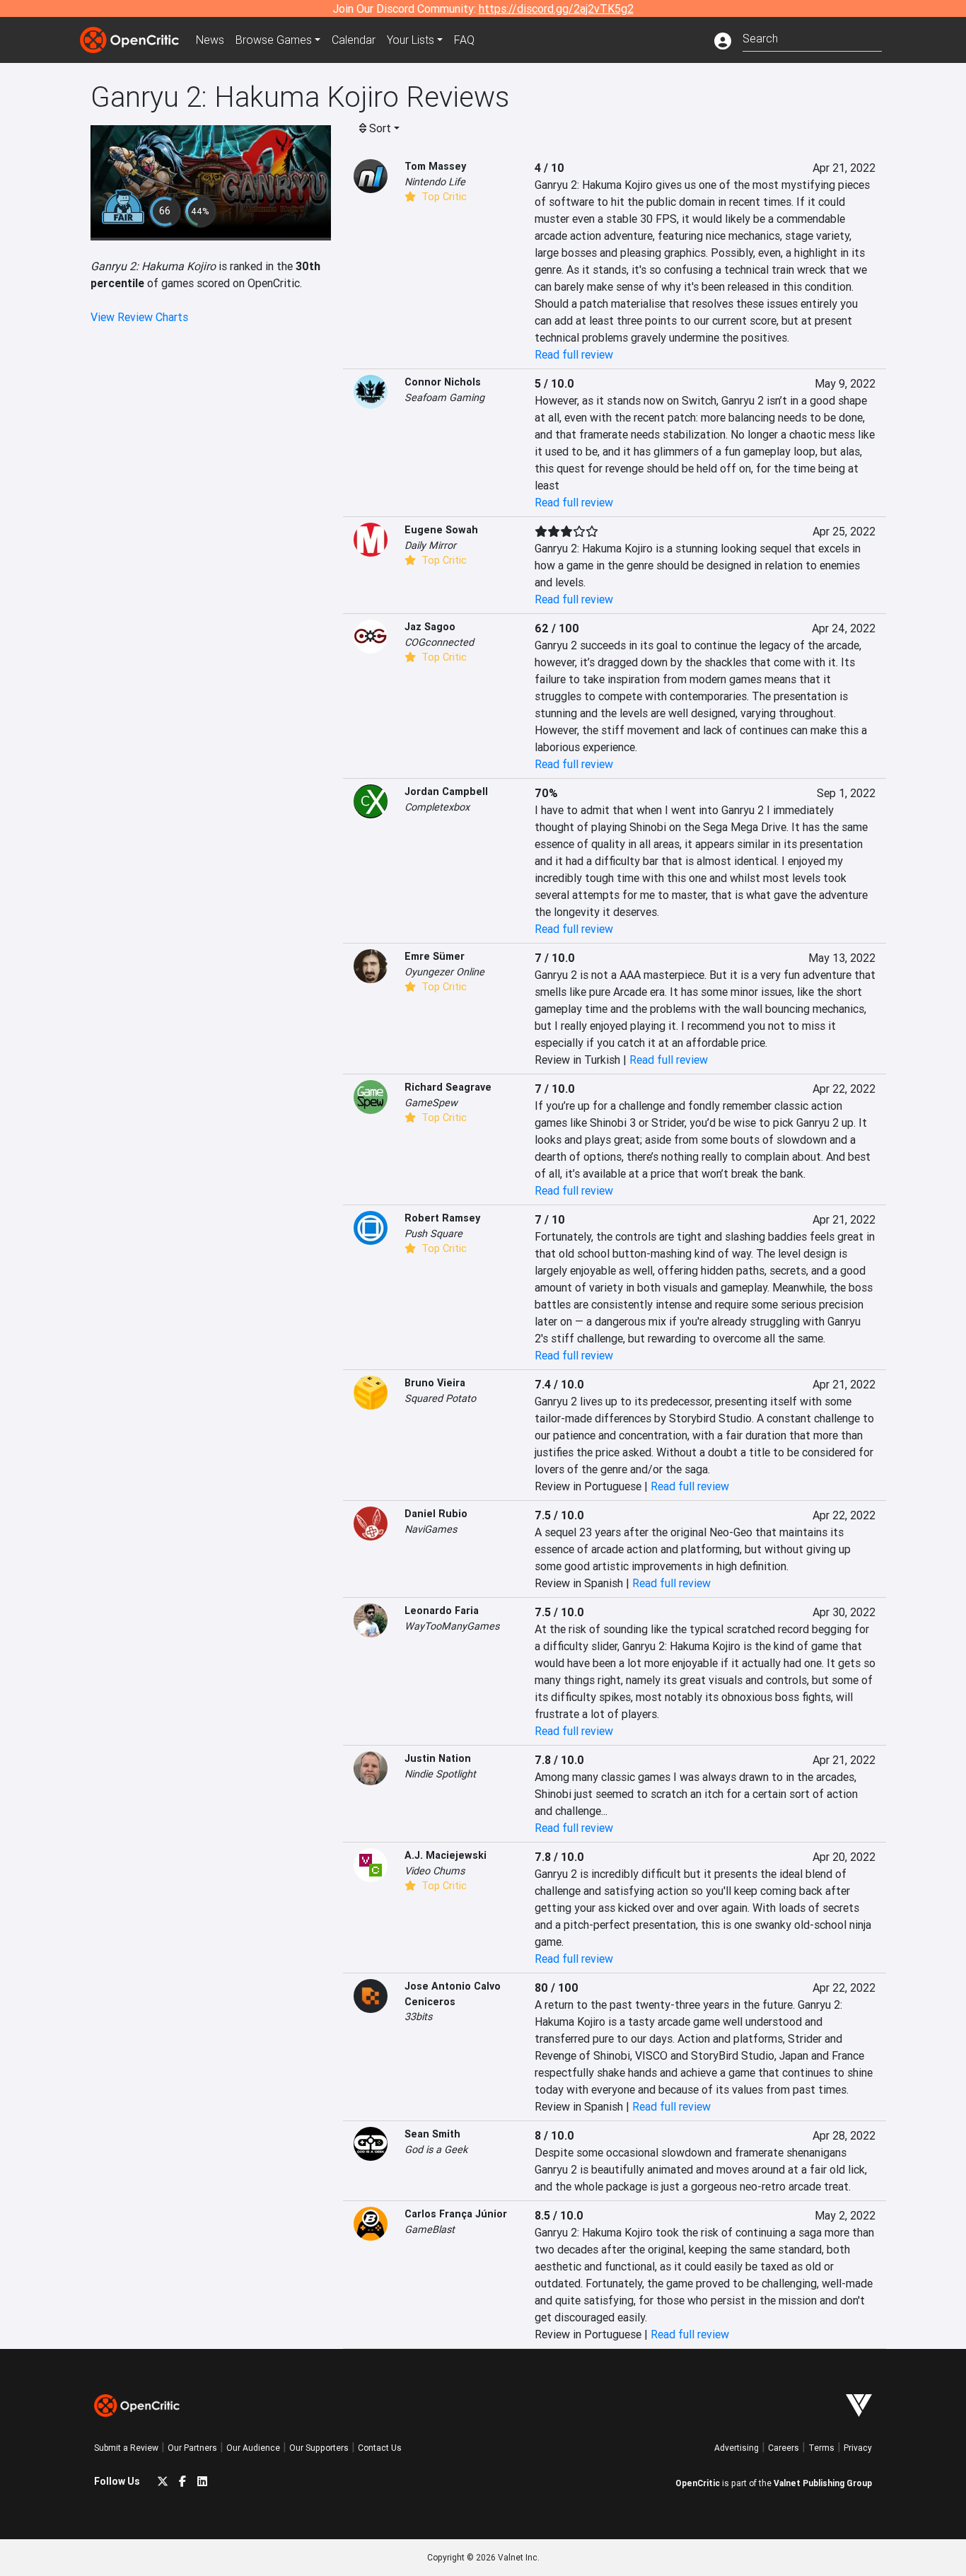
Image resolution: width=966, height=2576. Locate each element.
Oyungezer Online (444, 972)
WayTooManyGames (452, 1626)
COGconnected (439, 642)
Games (274, 40)
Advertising (737, 2448)
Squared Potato (440, 1398)
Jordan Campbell (446, 791)
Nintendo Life (435, 182)
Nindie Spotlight (440, 1774)
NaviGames (431, 1529)
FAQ (464, 40)
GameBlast (430, 2229)
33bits (418, 2017)
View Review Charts (139, 317)
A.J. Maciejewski (446, 1855)
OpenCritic (698, 2483)
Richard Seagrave (448, 1087)
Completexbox (437, 807)
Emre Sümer (435, 956)
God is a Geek (436, 2149)
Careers (784, 2448)
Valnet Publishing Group (823, 2483)
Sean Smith (432, 2134)
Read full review (574, 354)
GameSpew (431, 1103)
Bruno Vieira (435, 1383)
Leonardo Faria (442, 1611)
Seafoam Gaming (444, 398)
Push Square (433, 1234)
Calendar (354, 40)
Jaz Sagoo (430, 627)
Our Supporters (319, 2448)
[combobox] (812, 37)
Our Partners (192, 2448)
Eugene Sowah (441, 530)
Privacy (858, 2448)
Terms (821, 2448)
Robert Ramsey (442, 1218)
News (210, 40)
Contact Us (380, 2448)
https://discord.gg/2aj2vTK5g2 (556, 8)
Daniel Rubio (436, 1514)
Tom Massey (435, 166)
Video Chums (435, 1871)
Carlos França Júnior (456, 2214)
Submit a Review (126, 2448)
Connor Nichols (443, 382)
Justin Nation (438, 1758)
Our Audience (253, 2448)
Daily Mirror (430, 545)
